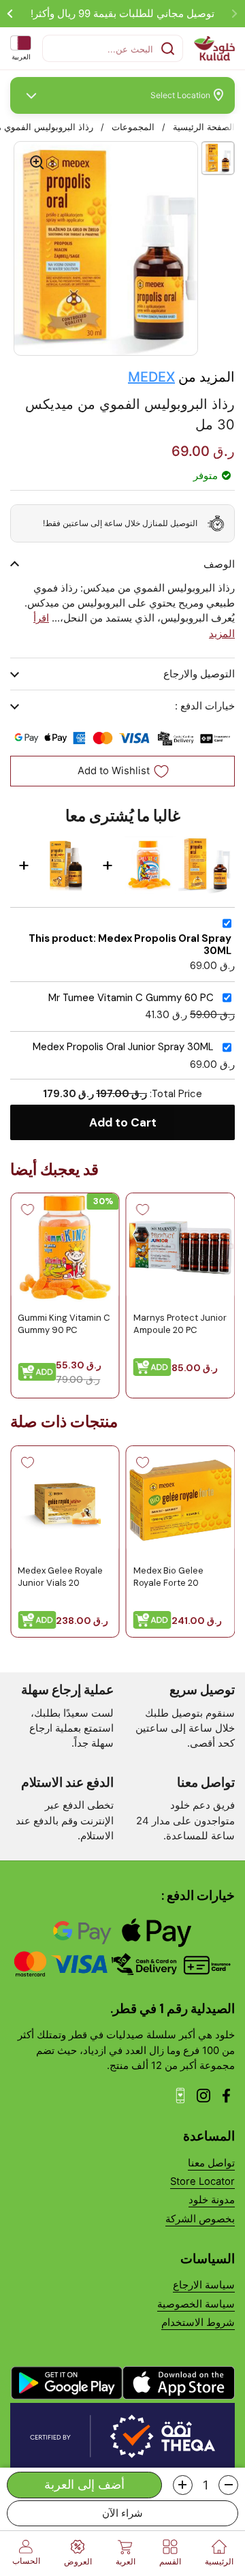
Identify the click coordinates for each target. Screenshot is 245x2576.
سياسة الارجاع (204, 2285)
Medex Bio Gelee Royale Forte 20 (168, 1576)
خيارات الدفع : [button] (205, 706)
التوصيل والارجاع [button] (199, 674)
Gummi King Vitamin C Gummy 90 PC (64, 1324)
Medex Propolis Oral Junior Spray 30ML (123, 1047)
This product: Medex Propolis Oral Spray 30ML (130, 945)
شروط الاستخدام (198, 2322)
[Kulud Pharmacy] (214, 48)
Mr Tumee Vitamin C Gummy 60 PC (131, 998)
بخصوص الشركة (200, 2219)
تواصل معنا (211, 2163)
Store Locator (202, 2181)
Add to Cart (123, 1122)
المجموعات (133, 127)
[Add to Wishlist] (143, 1210)
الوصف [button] (219, 564)
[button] (228, 2485)
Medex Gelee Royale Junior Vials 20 (60, 1576)
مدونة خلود (212, 2200)
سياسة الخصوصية (196, 2304)
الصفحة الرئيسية (204, 127)
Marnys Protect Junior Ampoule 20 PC (180, 1324)
